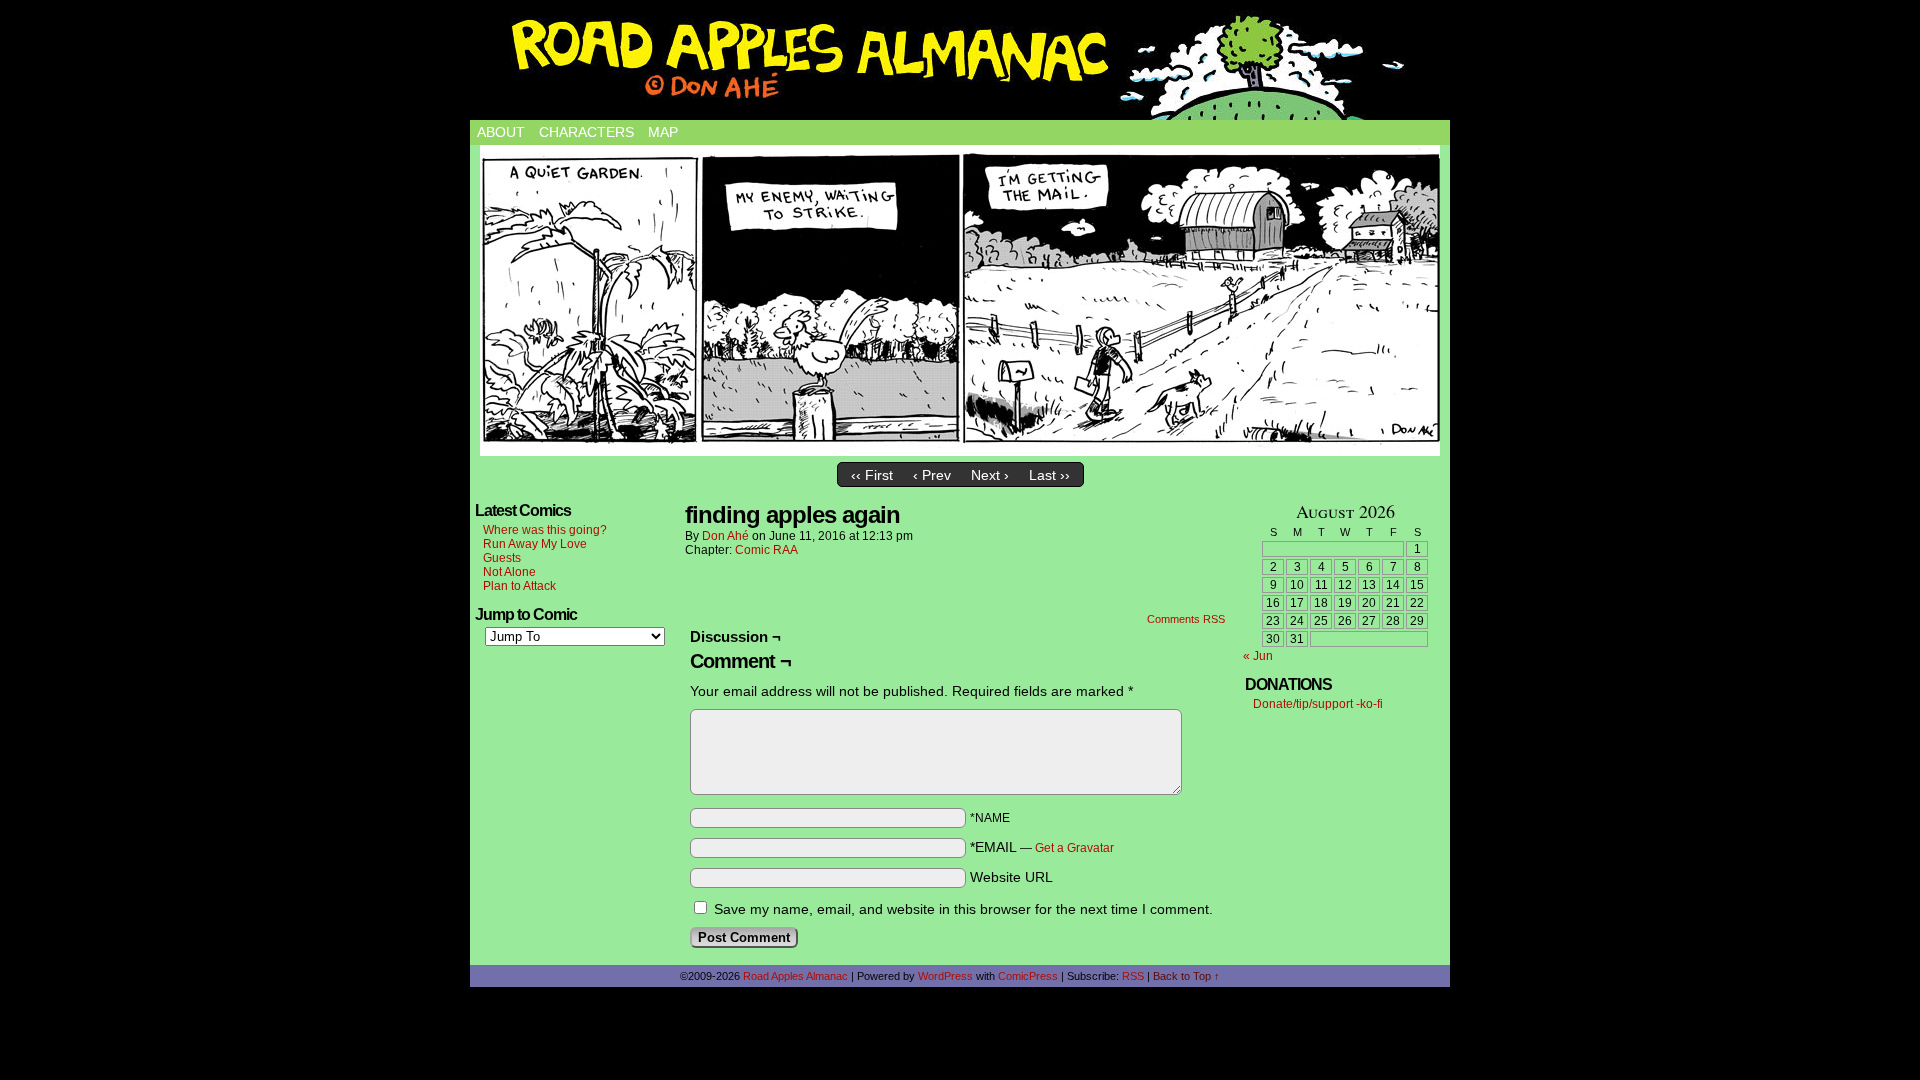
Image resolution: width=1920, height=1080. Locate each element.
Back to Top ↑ (1186, 976)
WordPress (945, 976)
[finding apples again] (960, 300)
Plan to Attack (519, 586)
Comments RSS (1186, 619)
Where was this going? (545, 530)
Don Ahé (725, 536)
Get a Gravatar (1074, 848)
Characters (586, 132)
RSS (1133, 976)
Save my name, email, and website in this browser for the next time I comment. (963, 909)
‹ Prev (932, 475)
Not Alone (509, 572)
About (501, 132)
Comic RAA (766, 550)
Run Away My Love (535, 544)
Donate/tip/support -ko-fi (1318, 704)
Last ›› (1049, 475)
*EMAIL (1042, 847)
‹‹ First (872, 475)
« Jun (1258, 656)
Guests (502, 558)
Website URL (1011, 877)
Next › (990, 475)
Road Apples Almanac (795, 976)
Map (663, 132)
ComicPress (1028, 976)
